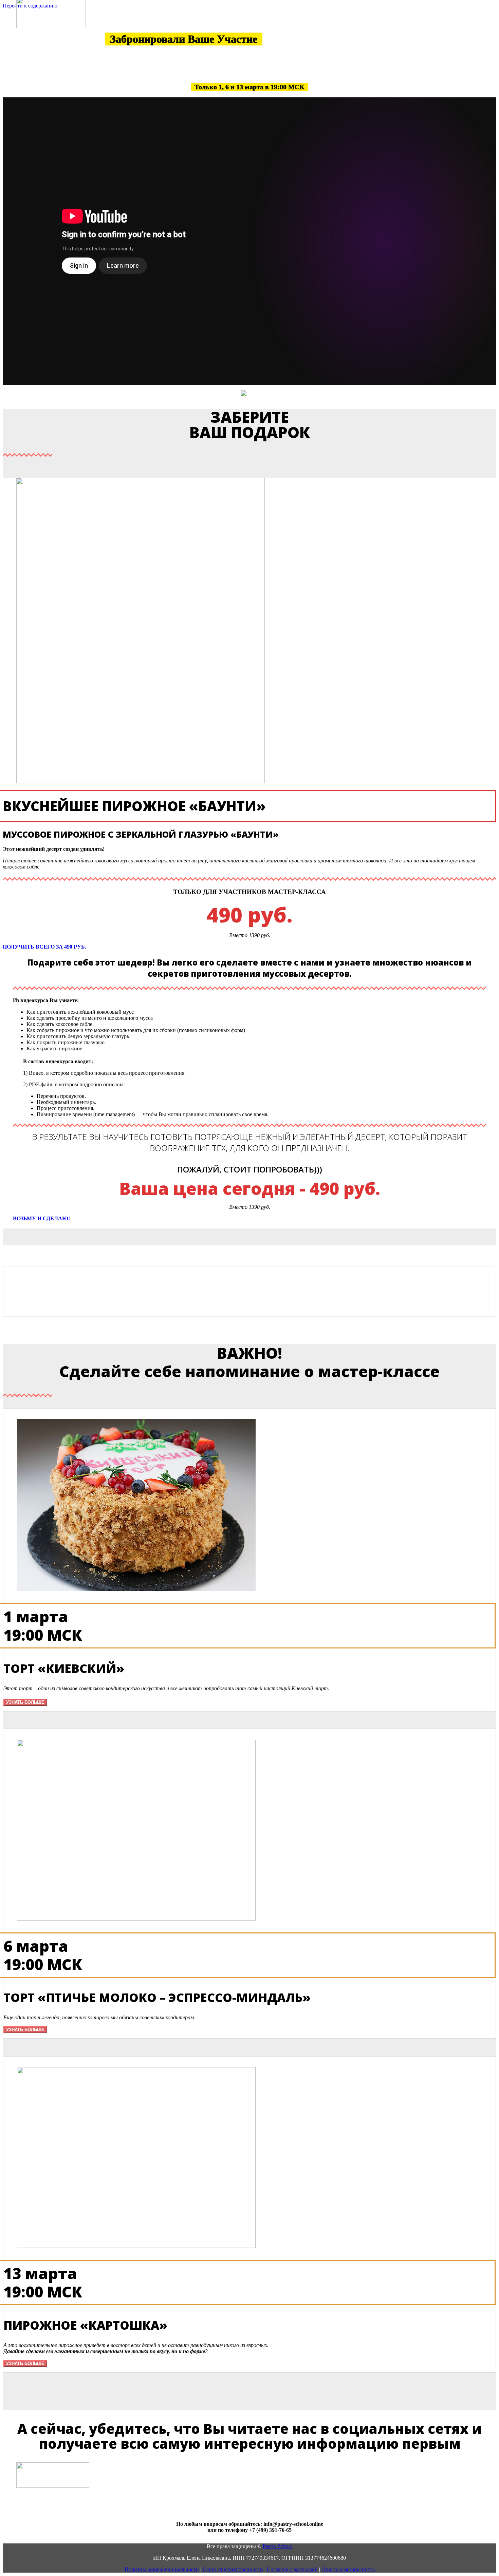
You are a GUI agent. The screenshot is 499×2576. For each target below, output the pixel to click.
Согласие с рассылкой (292, 2569)
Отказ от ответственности (233, 2569)
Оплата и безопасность (348, 2569)
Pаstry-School (278, 2546)
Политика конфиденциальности (162, 2569)
